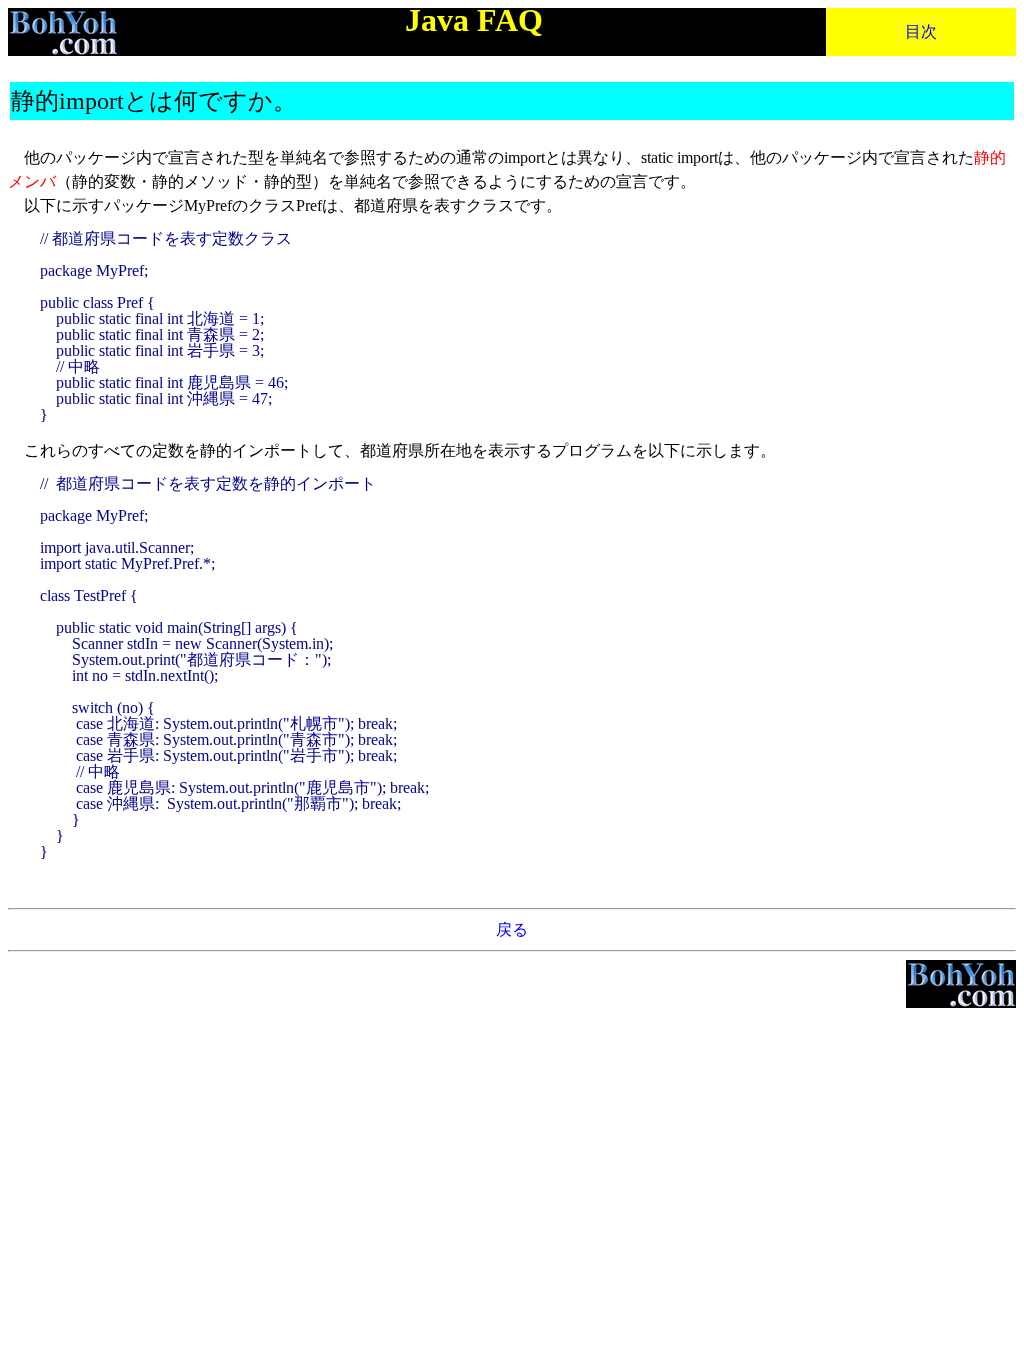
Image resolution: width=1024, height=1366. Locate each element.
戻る (512, 929)
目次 (921, 31)
